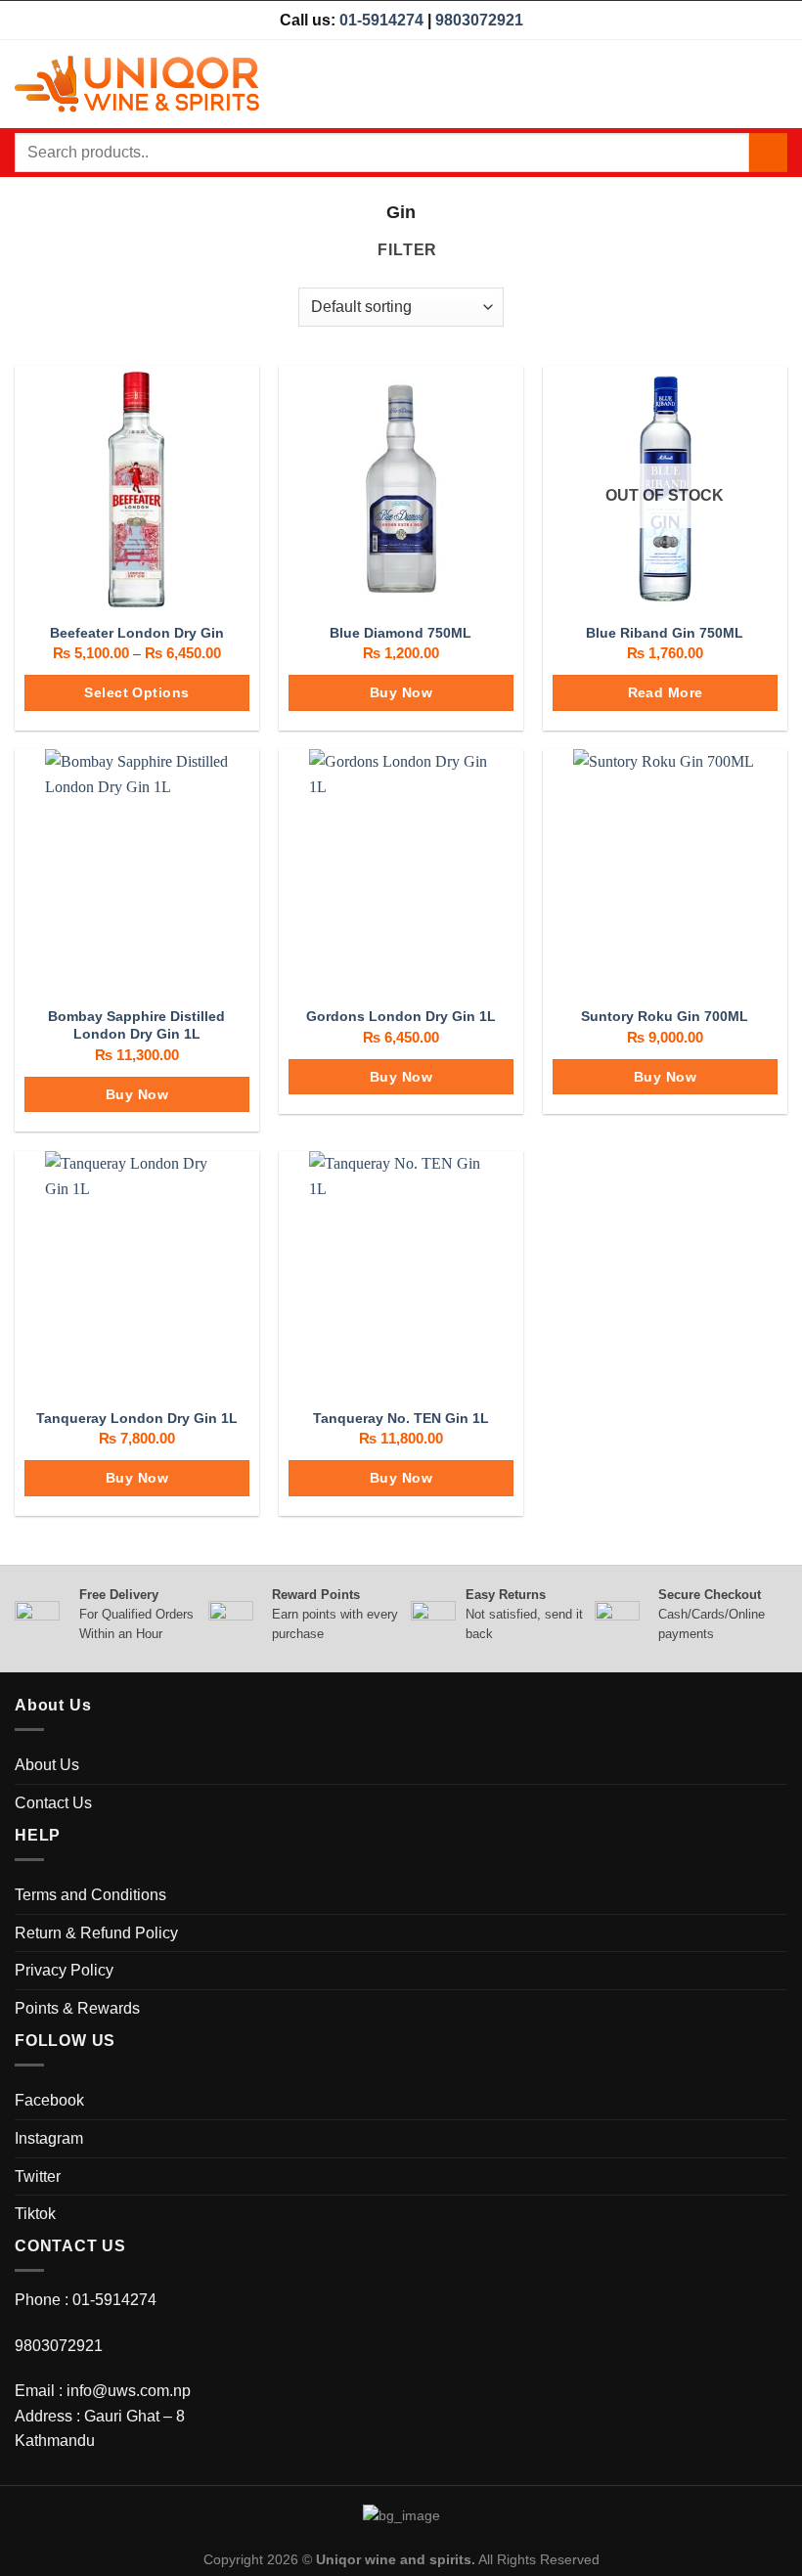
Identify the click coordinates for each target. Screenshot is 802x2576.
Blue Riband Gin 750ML (665, 633)
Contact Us (53, 1803)
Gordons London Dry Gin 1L (401, 1016)
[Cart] (740, 84)
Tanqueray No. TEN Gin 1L (401, 1418)
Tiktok (35, 2214)
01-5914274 (381, 20)
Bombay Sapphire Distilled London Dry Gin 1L (136, 1025)
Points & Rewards (77, 2008)
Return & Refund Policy (96, 1933)
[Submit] (768, 152)
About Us (47, 1765)
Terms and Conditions (90, 1895)
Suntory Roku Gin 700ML (665, 1016)
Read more (666, 692)
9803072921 (479, 20)
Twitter (38, 2176)
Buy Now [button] (401, 692)
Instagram (49, 2138)
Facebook (49, 2100)
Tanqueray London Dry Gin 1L (137, 1418)
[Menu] (776, 84)
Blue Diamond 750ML (401, 633)
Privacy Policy (64, 1970)
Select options (136, 692)
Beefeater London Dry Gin (137, 633)
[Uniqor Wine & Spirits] (137, 84)
